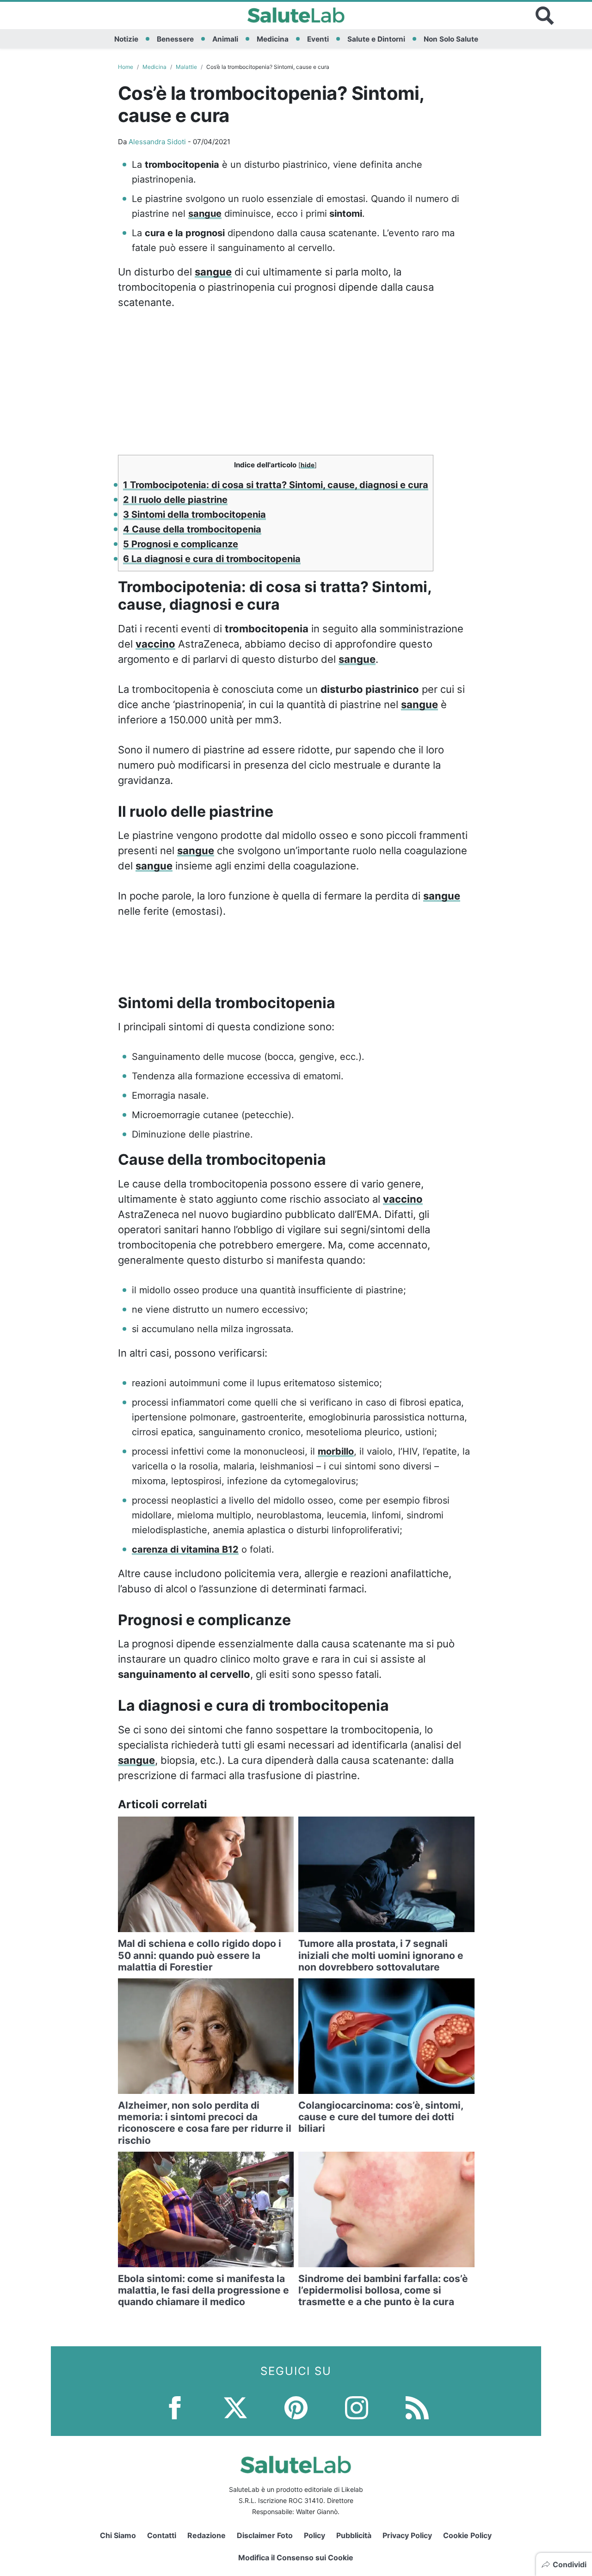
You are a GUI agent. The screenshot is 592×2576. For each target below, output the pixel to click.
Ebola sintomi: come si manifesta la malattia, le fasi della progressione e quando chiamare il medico (203, 2290)
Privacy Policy (407, 2535)
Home (126, 67)
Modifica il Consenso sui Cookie (296, 2558)
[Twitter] (235, 2407)
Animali (225, 39)
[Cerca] (545, 16)
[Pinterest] (296, 2407)
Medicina (273, 39)
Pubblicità (354, 2535)
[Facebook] (175, 2407)
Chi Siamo (118, 2535)
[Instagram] (357, 2407)
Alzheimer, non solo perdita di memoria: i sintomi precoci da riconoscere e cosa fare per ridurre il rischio (205, 2123)
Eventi (318, 39)
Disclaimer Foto (265, 2535)
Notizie (126, 39)
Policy (314, 2535)
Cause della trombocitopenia (192, 529)
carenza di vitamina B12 (185, 1549)
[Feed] (417, 2407)
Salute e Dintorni (376, 39)
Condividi (570, 2564)
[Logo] (296, 16)
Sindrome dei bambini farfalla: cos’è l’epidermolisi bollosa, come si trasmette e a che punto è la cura (383, 2290)
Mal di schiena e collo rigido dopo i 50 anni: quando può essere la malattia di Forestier (200, 1955)
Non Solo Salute (451, 39)
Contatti (162, 2535)
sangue (205, 214)
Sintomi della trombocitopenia (194, 514)
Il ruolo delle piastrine (175, 500)
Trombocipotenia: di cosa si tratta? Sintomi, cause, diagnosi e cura (276, 485)
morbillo (336, 1451)
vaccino (155, 644)
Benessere (175, 39)
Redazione (207, 2535)
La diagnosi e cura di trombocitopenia (212, 559)
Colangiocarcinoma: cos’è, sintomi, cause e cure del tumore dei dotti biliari (381, 2117)
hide (308, 465)
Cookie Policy (467, 2535)
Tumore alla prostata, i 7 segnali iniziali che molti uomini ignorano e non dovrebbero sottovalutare (381, 1955)
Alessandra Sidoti (157, 142)
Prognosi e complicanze (181, 544)
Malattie (186, 67)
